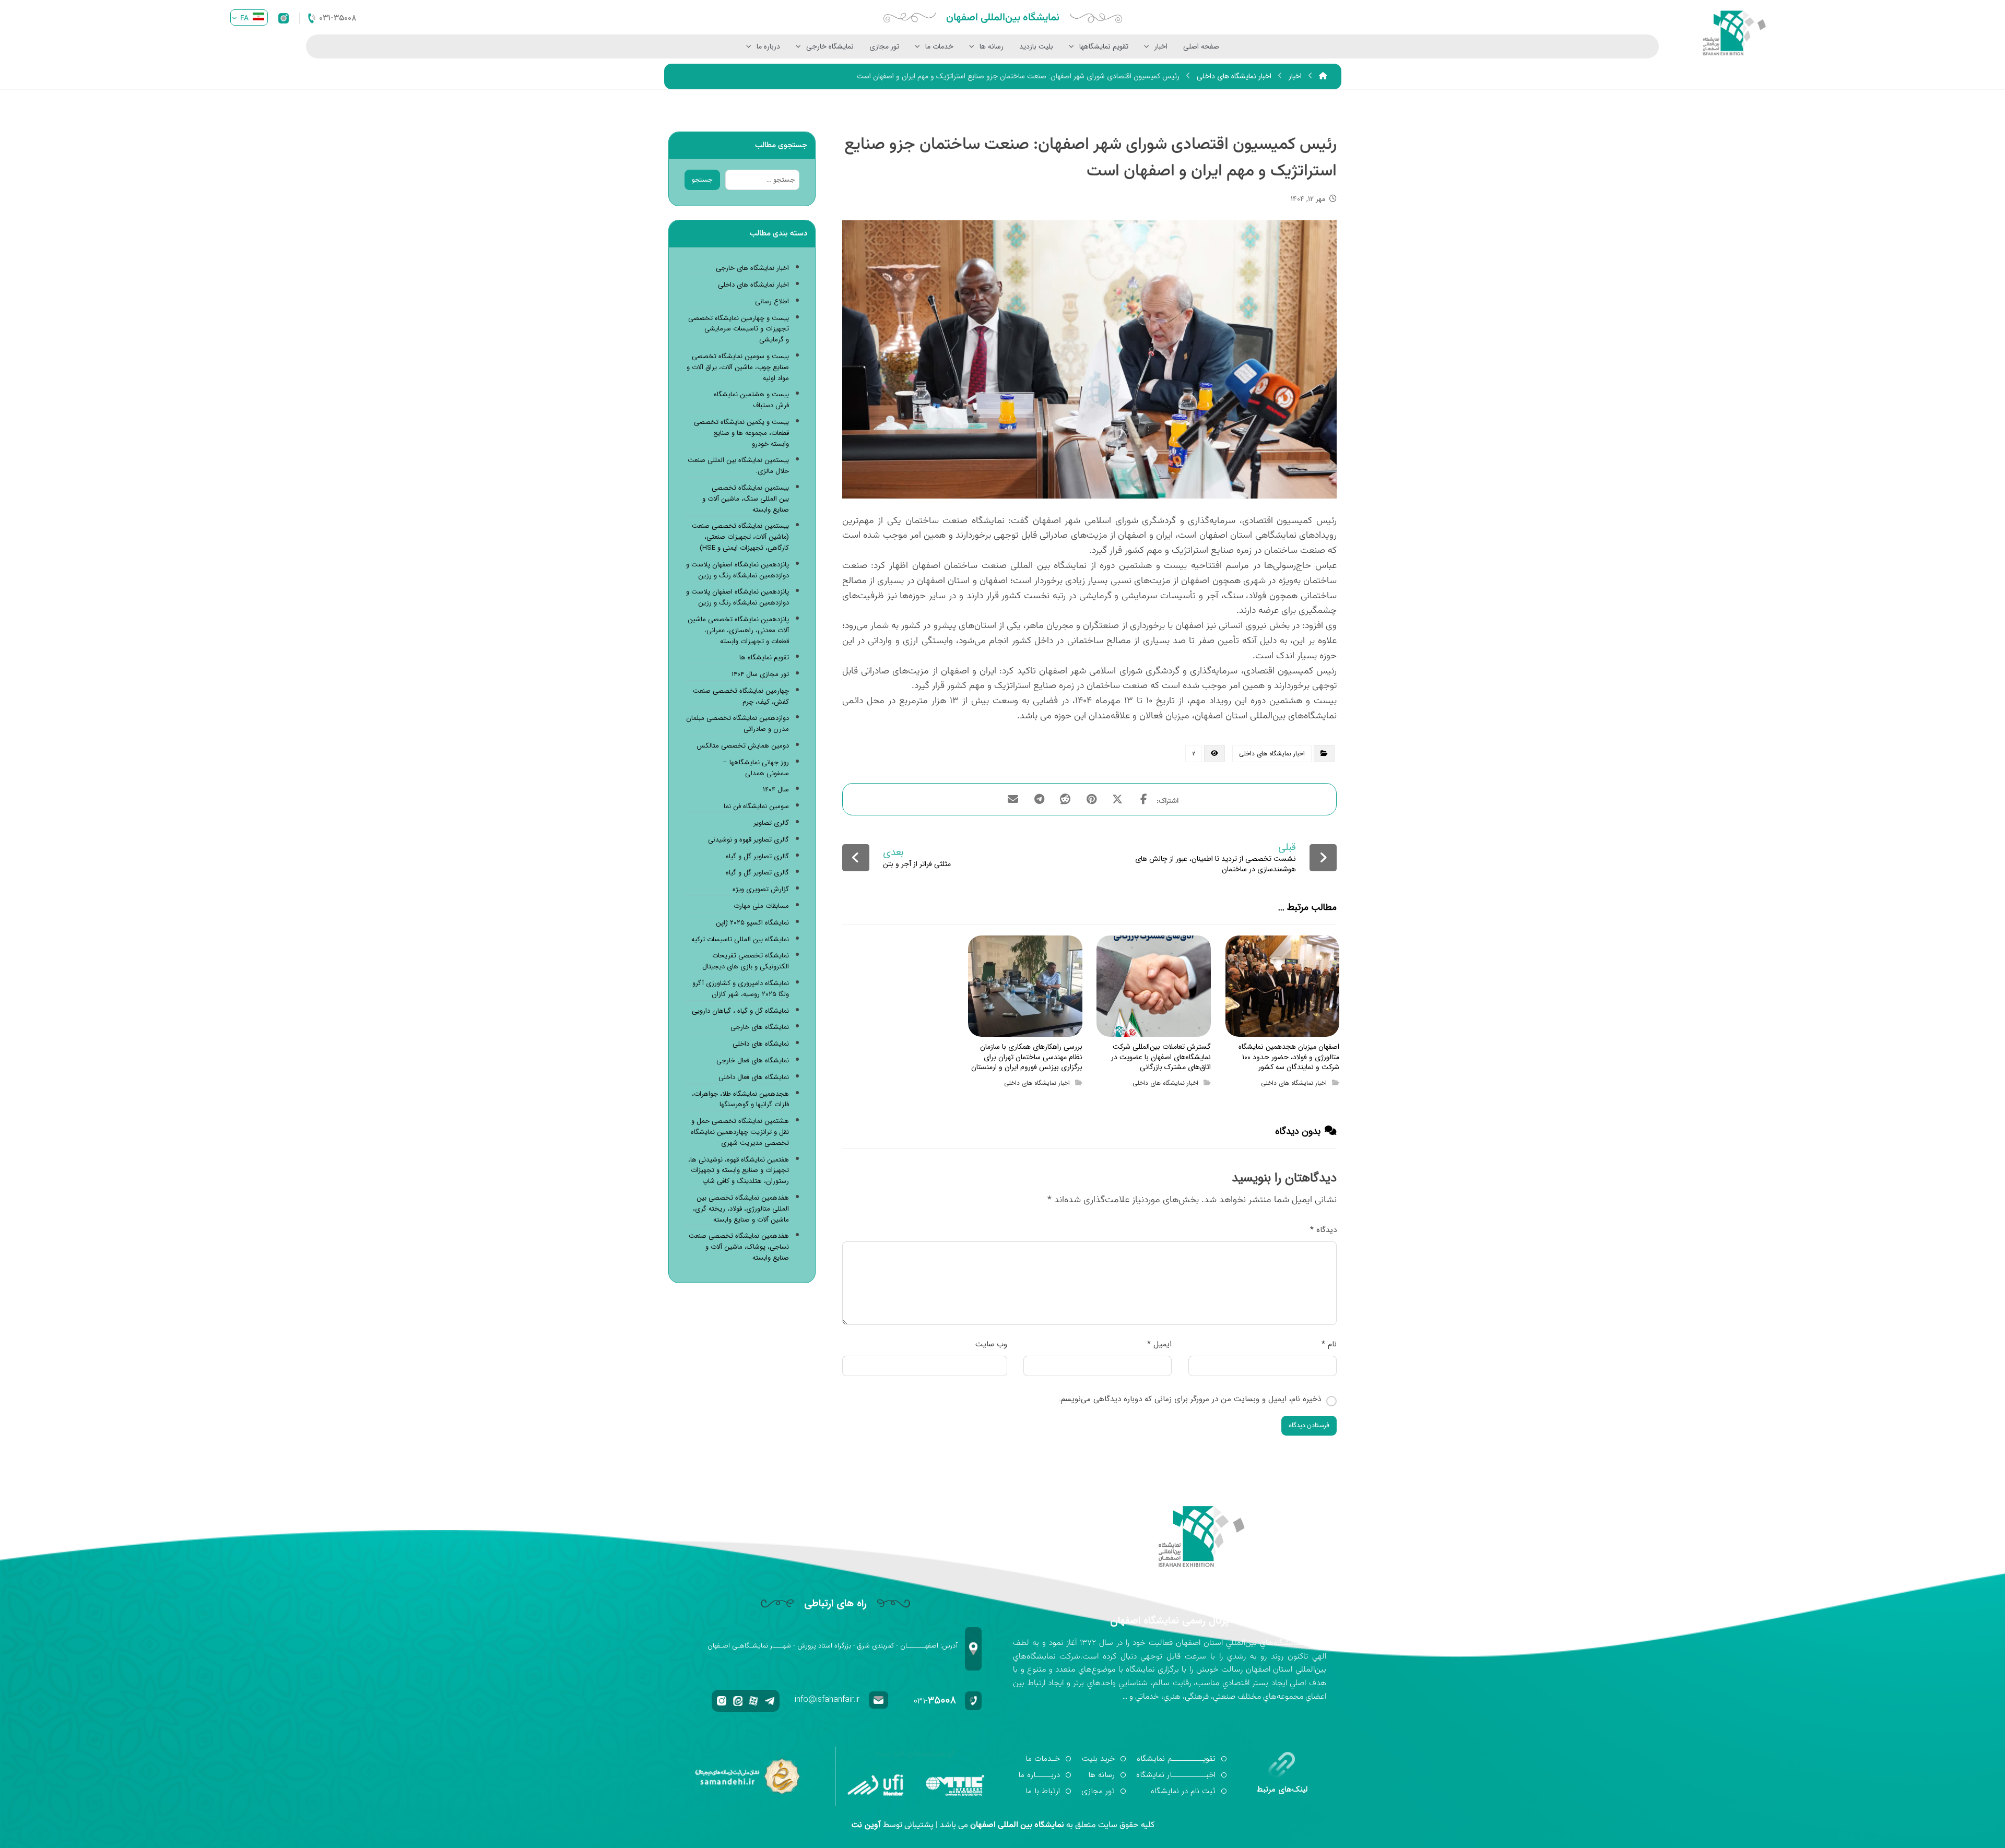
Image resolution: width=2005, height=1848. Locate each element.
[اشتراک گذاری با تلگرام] (1039, 799)
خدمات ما (939, 46)
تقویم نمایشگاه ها (764, 658)
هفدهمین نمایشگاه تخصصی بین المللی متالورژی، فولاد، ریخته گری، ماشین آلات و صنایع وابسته (741, 1209)
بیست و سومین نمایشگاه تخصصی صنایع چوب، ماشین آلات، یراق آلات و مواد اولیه (738, 368)
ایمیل (1159, 1344)
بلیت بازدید (1036, 46)
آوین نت (866, 1825)
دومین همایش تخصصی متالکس (743, 746)
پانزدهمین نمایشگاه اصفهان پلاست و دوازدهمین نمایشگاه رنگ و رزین (738, 570)
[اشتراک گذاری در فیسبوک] (1143, 799)
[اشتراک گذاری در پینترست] (1091, 799)
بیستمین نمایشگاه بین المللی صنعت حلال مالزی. (738, 466)
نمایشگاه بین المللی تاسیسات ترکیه (740, 940)
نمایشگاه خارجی (830, 46)
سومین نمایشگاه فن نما (756, 807)
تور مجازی (884, 46)
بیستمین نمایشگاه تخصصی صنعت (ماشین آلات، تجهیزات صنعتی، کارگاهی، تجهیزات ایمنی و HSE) (740, 537)
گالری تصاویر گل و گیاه (757, 857)
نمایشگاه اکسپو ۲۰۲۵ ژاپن (752, 923)
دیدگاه (1323, 1230)
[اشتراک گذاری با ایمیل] (1013, 799)
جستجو (702, 180)
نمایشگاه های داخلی (761, 1044)
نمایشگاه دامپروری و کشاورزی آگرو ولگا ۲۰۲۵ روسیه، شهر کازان (741, 989)
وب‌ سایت (991, 1344)
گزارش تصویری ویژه (761, 890)
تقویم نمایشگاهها (1104, 46)
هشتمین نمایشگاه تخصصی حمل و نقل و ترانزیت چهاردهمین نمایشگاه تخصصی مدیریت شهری (740, 1132)
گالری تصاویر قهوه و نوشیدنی (748, 840)
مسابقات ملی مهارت (761, 906)
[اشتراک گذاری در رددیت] (1065, 799)
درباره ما (768, 46)
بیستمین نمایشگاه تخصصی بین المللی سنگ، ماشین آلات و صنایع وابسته (746, 499)
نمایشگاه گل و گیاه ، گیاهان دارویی (740, 1011)
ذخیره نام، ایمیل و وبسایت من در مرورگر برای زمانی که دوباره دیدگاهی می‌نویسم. (1190, 1399)
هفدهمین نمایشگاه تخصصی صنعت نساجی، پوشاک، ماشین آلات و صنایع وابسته (739, 1247)
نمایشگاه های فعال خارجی (753, 1061)
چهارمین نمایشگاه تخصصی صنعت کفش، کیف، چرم (741, 697)
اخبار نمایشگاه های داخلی (1272, 754)
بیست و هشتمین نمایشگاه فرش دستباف (751, 400)
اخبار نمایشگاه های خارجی (752, 268)
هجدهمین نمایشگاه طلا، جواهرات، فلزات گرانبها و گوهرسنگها (740, 1100)
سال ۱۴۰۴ (776, 790)
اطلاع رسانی (772, 302)
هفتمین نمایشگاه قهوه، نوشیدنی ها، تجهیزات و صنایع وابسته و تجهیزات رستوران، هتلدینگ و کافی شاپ (739, 1171)
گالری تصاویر (771, 823)
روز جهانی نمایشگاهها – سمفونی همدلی (756, 768)
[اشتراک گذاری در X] (1117, 799)
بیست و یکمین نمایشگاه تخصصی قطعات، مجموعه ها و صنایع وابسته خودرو (741, 433)
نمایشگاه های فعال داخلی (754, 1077)
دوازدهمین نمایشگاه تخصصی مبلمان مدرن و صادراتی (738, 724)
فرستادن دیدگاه (1309, 1426)
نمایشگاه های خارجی (760, 1027)
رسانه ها (992, 46)
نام (1329, 1344)
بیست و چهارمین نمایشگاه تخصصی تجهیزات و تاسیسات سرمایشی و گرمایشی (739, 329)
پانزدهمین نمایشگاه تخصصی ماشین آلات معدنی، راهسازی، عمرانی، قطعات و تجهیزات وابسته (738, 631)
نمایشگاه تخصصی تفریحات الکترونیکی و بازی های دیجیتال (746, 961)
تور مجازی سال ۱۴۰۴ (760, 674)
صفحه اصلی (1201, 46)
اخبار (1161, 46)
